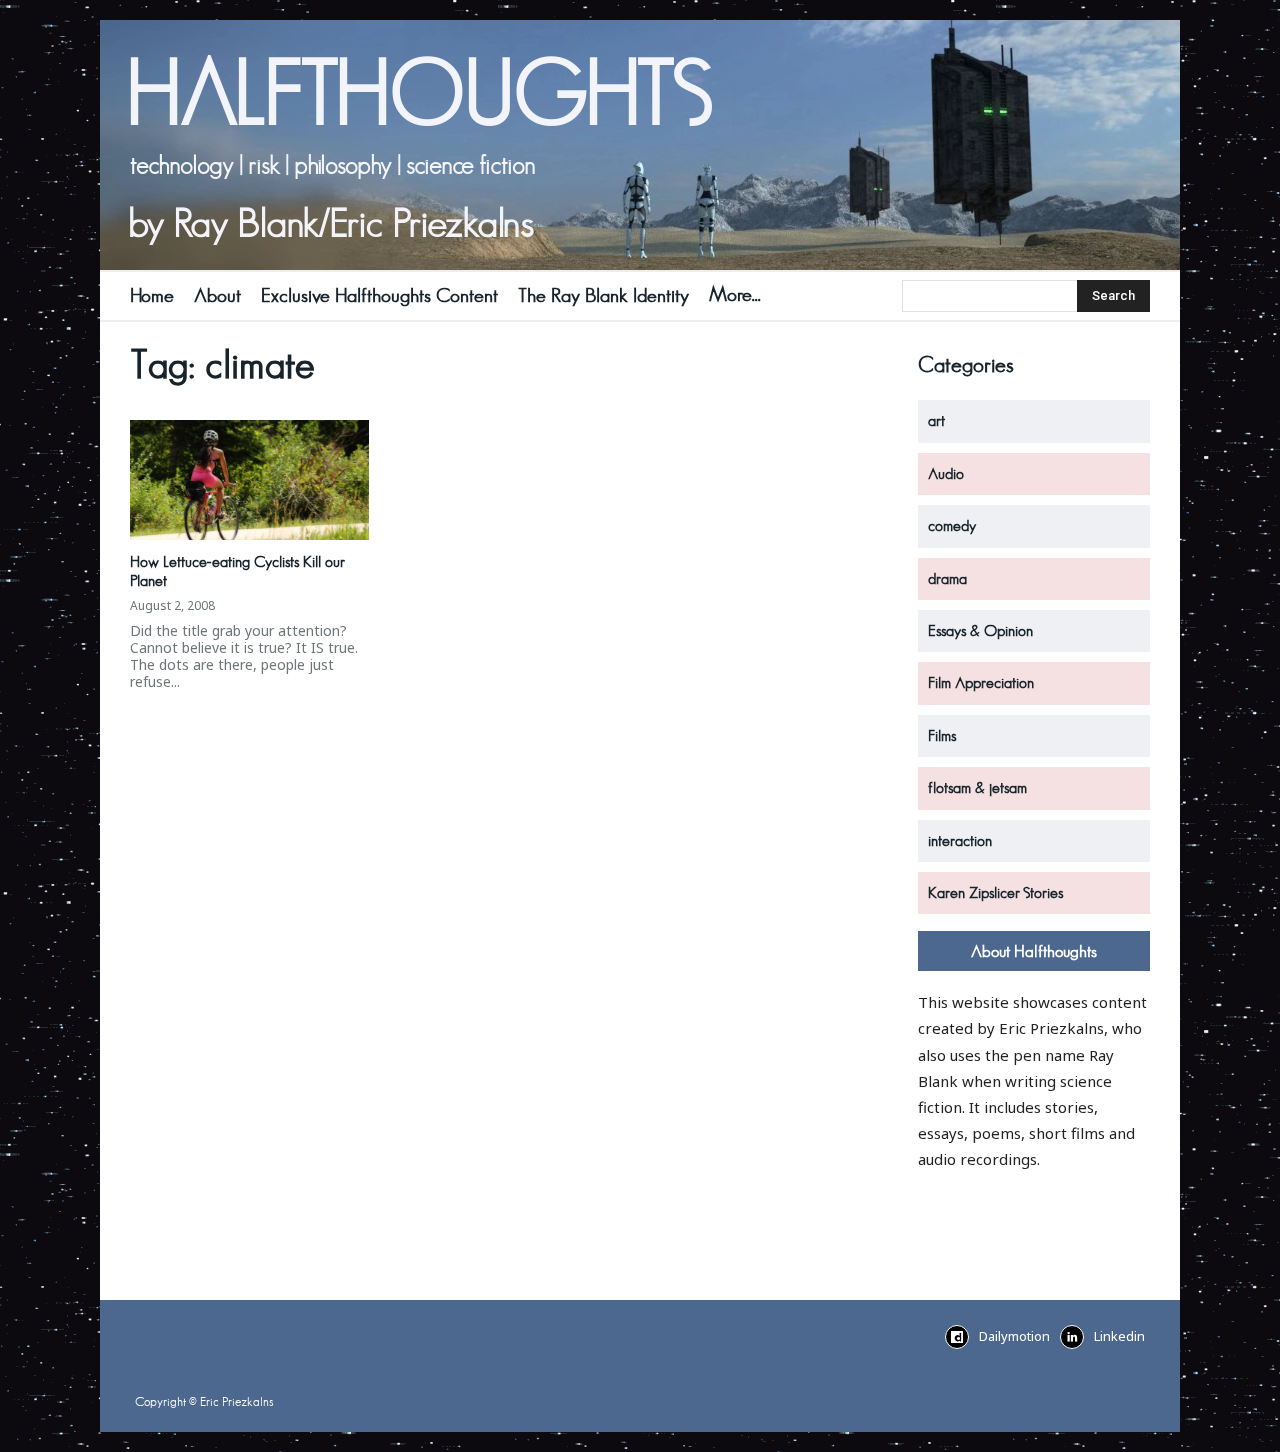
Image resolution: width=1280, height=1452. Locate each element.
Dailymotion (1014, 1336)
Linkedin (1119, 1336)
